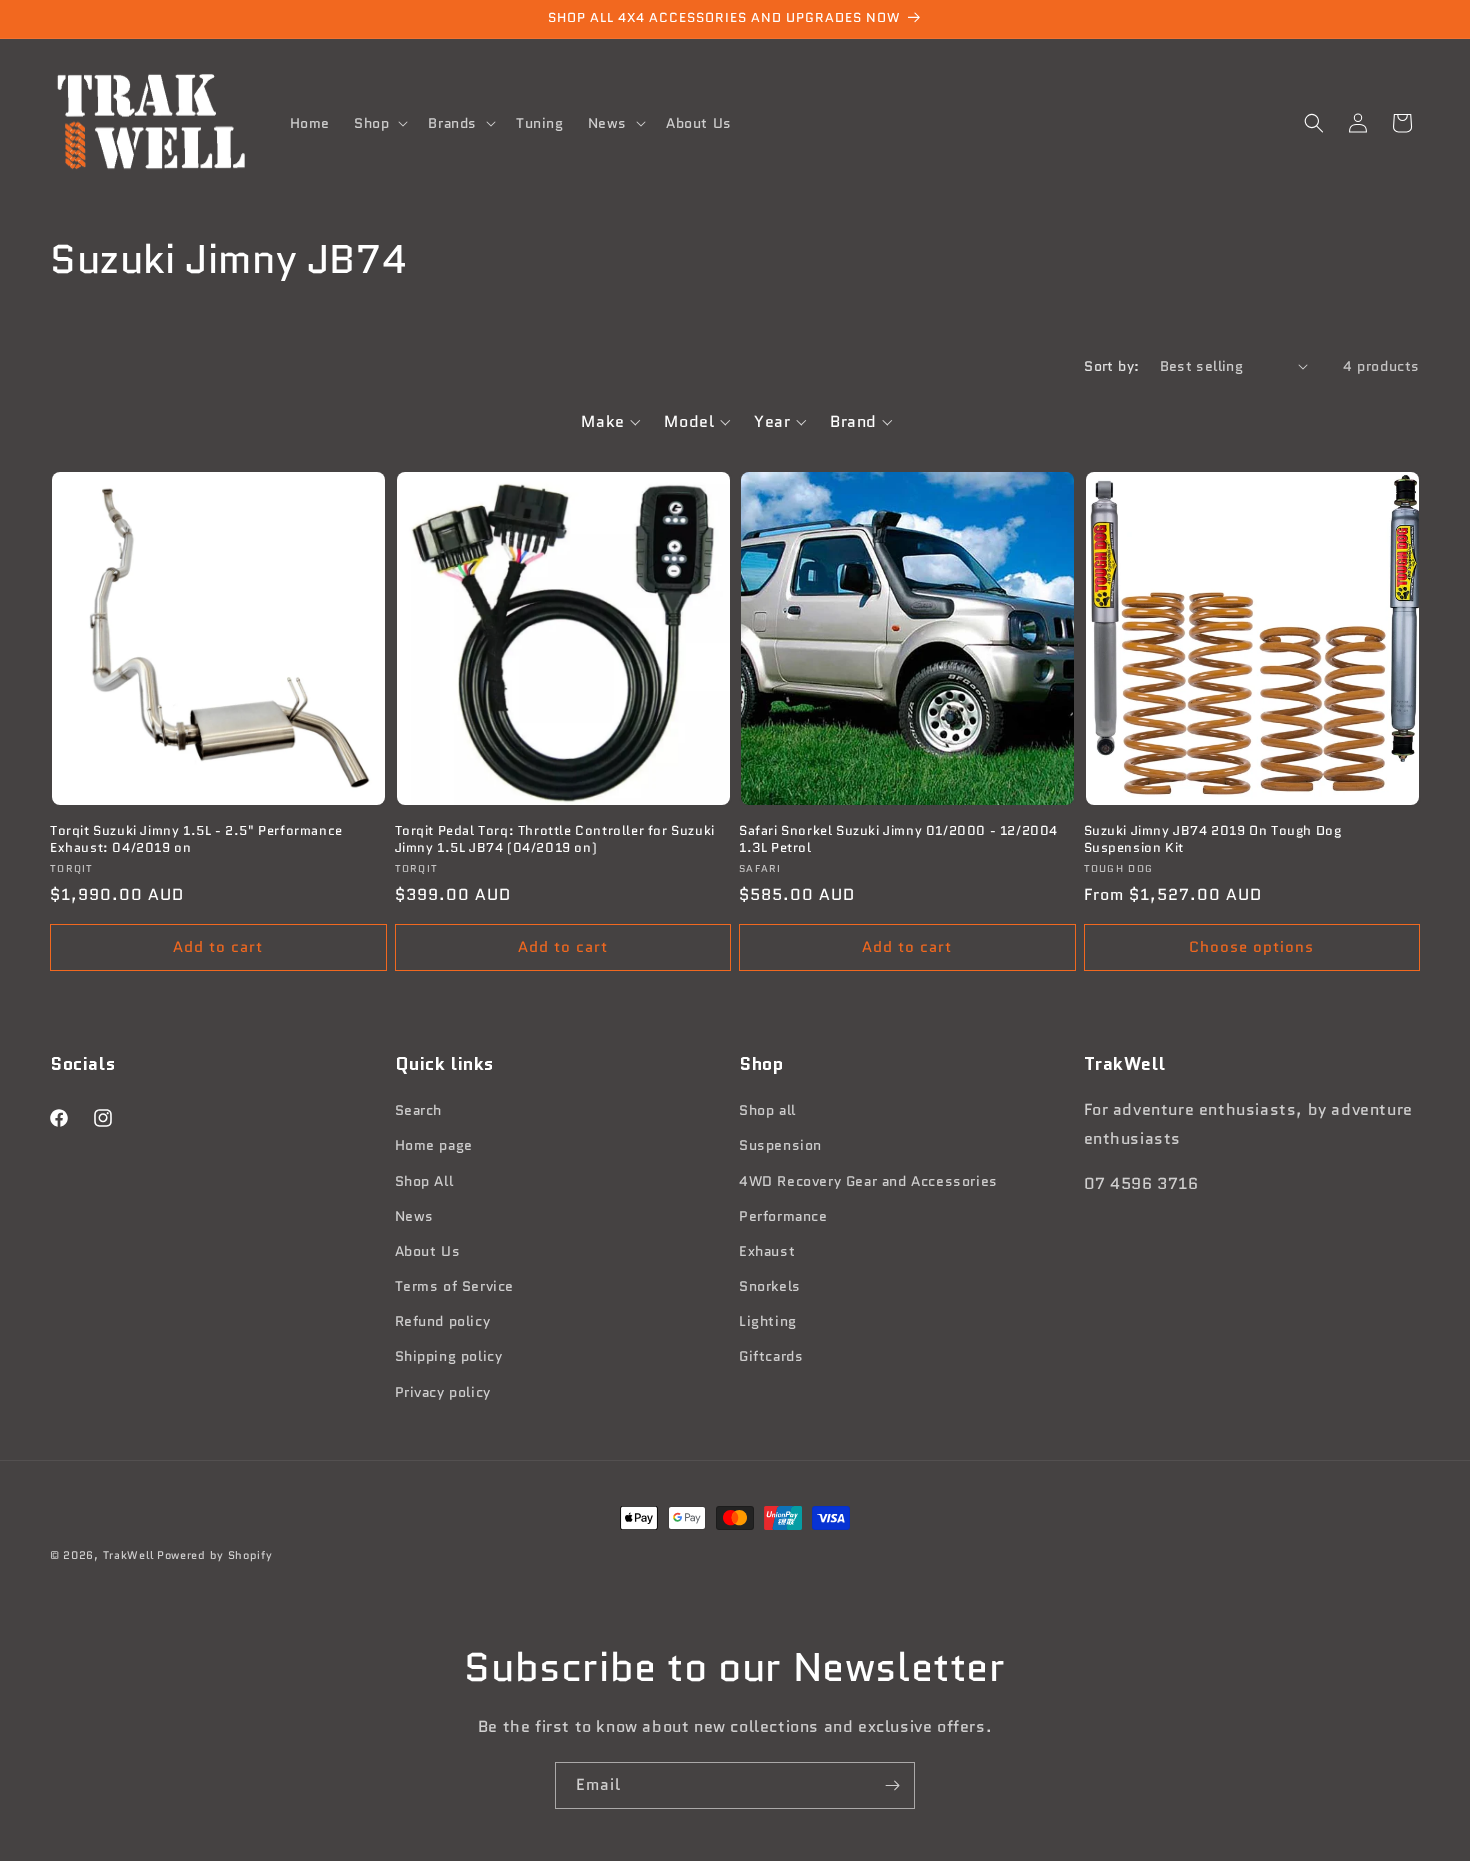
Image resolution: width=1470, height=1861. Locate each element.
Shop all (767, 1110)
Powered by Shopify (215, 1555)
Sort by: (1111, 366)
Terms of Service (455, 1286)
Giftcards (771, 1356)
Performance (783, 1216)
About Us (428, 1251)
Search (419, 1110)
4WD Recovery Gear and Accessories (868, 1181)
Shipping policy (449, 1356)
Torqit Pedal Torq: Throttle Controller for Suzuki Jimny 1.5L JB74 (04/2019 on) (555, 840)
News (414, 1216)
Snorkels (770, 1286)
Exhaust (767, 1251)
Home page (434, 1145)
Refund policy (443, 1321)
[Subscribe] (892, 1785)
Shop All (424, 1181)
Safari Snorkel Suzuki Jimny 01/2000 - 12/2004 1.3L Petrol (898, 840)
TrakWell (128, 1555)
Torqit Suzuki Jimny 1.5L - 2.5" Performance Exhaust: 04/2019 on (196, 840)
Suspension (780, 1145)
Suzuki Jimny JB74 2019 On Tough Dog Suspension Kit (1213, 840)
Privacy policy (443, 1392)
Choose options (1251, 947)
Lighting (768, 1321)
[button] (379, 123)
